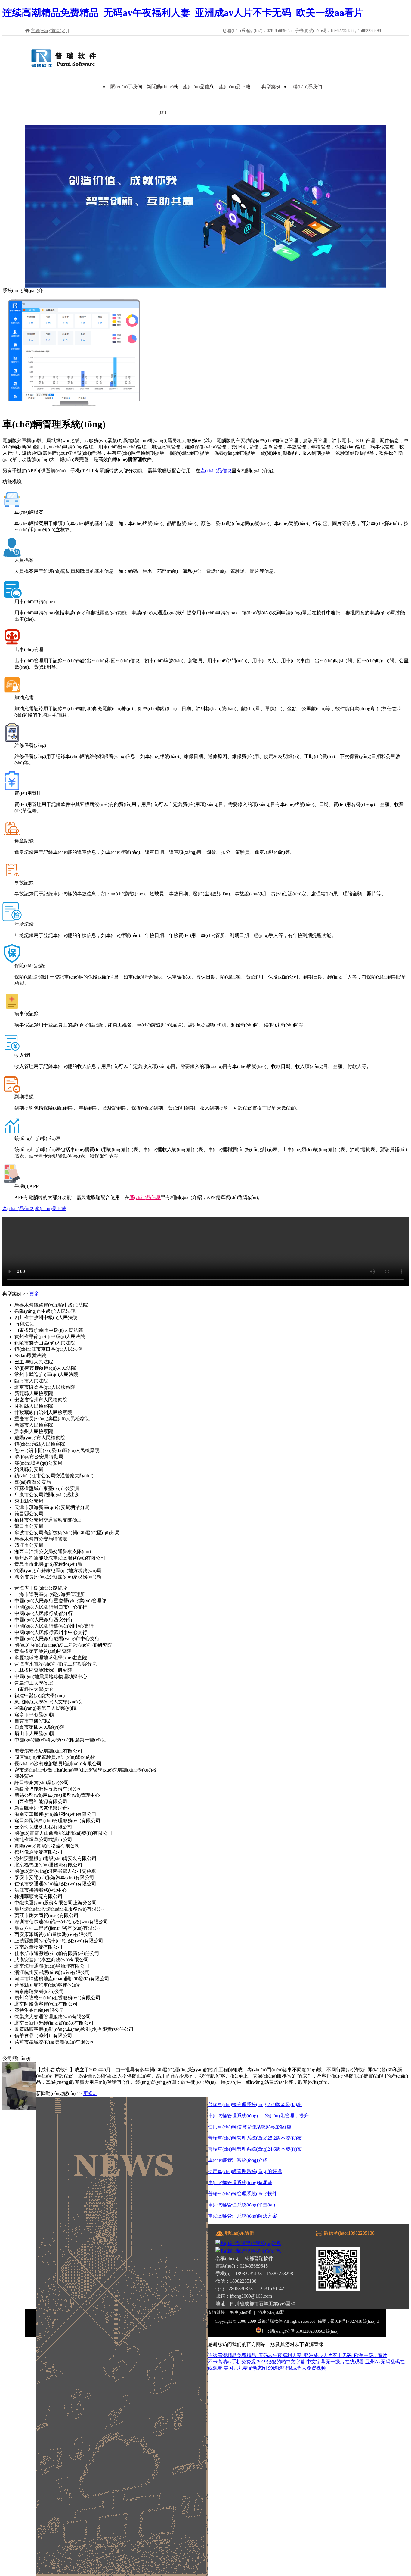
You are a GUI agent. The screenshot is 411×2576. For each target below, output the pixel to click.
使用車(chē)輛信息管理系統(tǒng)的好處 (250, 2127)
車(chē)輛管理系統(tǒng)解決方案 (243, 2216)
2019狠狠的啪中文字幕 (281, 2362)
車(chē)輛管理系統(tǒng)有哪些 (240, 2183)
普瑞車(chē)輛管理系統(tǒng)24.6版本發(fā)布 (255, 2149)
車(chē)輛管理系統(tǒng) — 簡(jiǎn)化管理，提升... (260, 2116)
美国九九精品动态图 (245, 2368)
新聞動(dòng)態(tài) (162, 99)
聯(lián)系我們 (307, 87)
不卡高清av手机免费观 (232, 2362)
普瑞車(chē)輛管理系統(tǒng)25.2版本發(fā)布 (255, 2138)
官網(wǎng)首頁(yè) (49, 31)
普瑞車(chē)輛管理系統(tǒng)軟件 (243, 2194)
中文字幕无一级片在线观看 (335, 2362)
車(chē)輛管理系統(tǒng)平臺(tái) (241, 2205)
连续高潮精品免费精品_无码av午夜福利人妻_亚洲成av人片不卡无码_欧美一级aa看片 (183, 13)
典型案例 (271, 87)
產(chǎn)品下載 (235, 87)
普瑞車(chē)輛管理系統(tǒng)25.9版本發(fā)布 (255, 2105)
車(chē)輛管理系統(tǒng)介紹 (238, 2160)
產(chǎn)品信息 (199, 87)
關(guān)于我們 (126, 87)
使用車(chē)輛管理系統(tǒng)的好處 (245, 2171)
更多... (36, 1294)
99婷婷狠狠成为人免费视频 (297, 2368)
